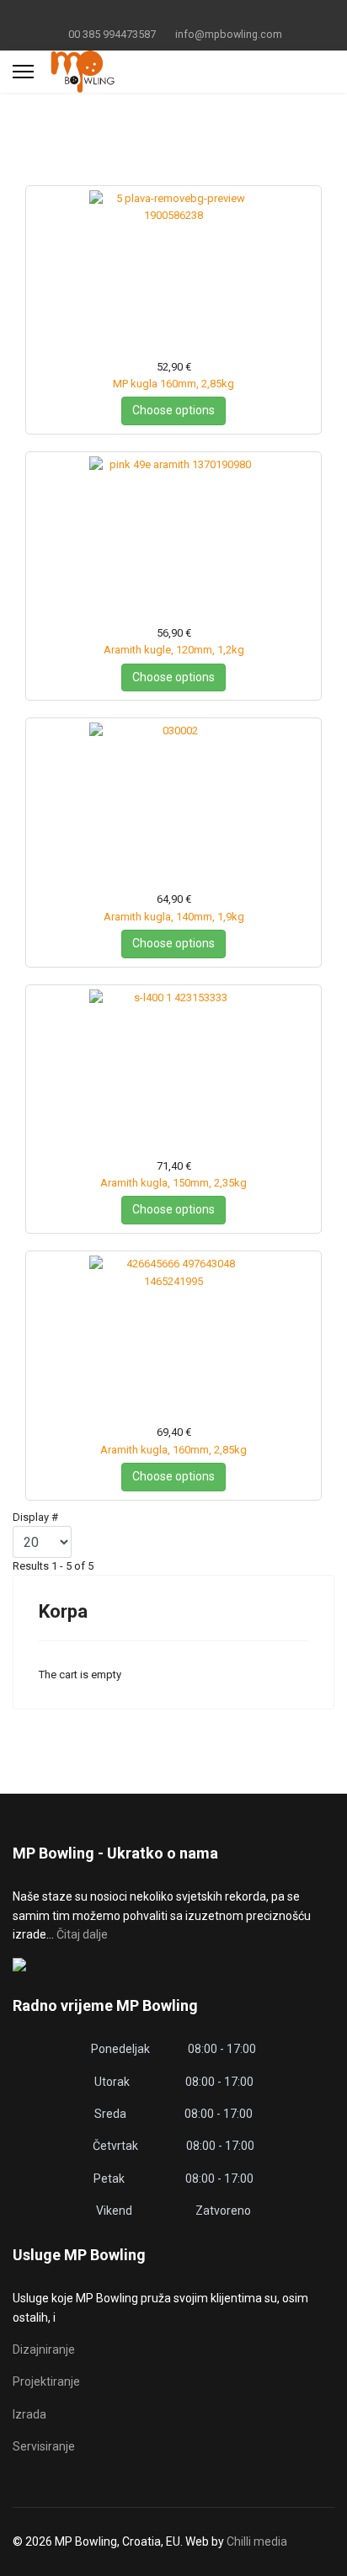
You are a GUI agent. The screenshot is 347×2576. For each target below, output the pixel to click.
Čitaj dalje (82, 1934)
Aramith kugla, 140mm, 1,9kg (174, 917)
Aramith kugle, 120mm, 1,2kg (174, 650)
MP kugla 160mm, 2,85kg (173, 384)
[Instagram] (200, 15)
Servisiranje (44, 2446)
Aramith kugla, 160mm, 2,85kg (173, 1450)
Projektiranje (46, 2381)
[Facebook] (148, 15)
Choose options (173, 410)
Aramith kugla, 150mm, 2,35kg (173, 1183)
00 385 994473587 (112, 34)
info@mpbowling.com (229, 34)
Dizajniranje (44, 2349)
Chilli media (257, 2541)
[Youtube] (174, 15)
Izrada (29, 2414)
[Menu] (23, 72)
